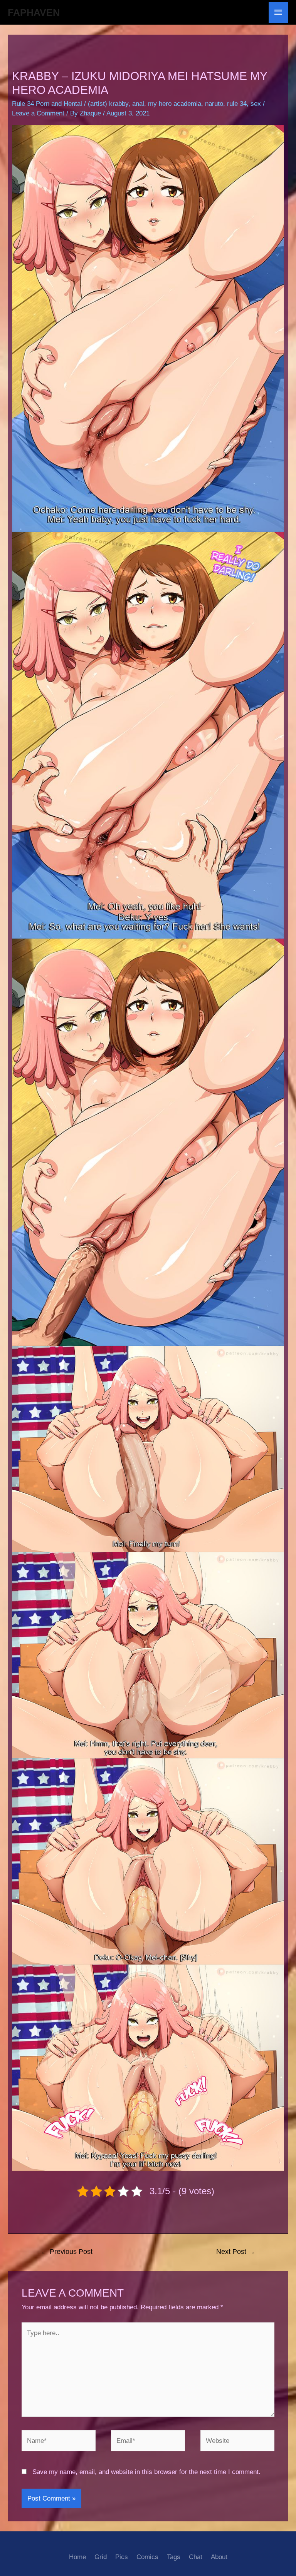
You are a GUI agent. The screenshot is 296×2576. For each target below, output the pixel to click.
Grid (101, 2557)
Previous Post (67, 2252)
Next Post (236, 2252)
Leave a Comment (38, 113)
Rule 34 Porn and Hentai (47, 104)
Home (77, 2557)
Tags (174, 2557)
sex (256, 104)
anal (138, 104)
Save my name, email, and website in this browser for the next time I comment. (146, 2472)
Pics (122, 2557)
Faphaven (34, 12)
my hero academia (175, 104)
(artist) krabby (108, 104)
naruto (214, 104)
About (219, 2557)
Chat (196, 2557)
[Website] (237, 2442)
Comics (147, 2557)
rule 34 (237, 104)
